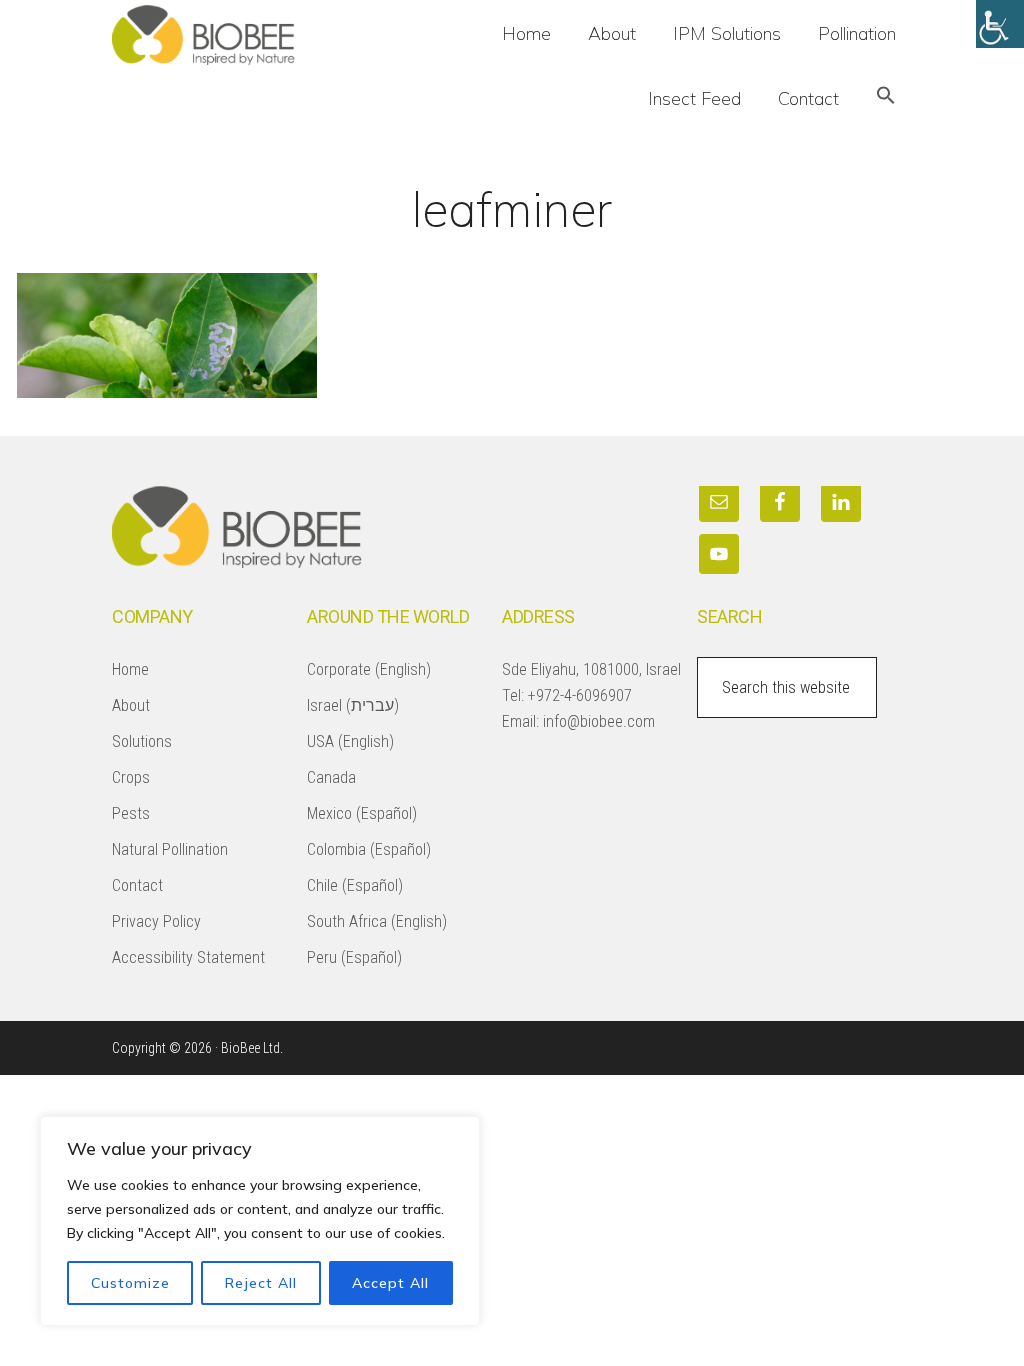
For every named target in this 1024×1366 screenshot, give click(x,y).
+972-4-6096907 (580, 695)
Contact (137, 885)
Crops (131, 777)
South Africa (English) (377, 921)
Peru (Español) (354, 957)
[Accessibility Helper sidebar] (1000, 24)
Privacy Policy (156, 921)
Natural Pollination (170, 849)
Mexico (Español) (362, 813)
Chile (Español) (355, 885)
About (131, 705)
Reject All (261, 1283)
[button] (886, 97)
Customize (130, 1283)
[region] (260, 1221)
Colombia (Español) (369, 849)
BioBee (262, 35)
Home (130, 669)
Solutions (142, 741)
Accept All (390, 1283)
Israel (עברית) (353, 705)
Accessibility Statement (188, 957)
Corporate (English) (369, 669)
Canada (331, 777)
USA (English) (350, 741)
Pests (131, 813)
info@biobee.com (599, 721)
